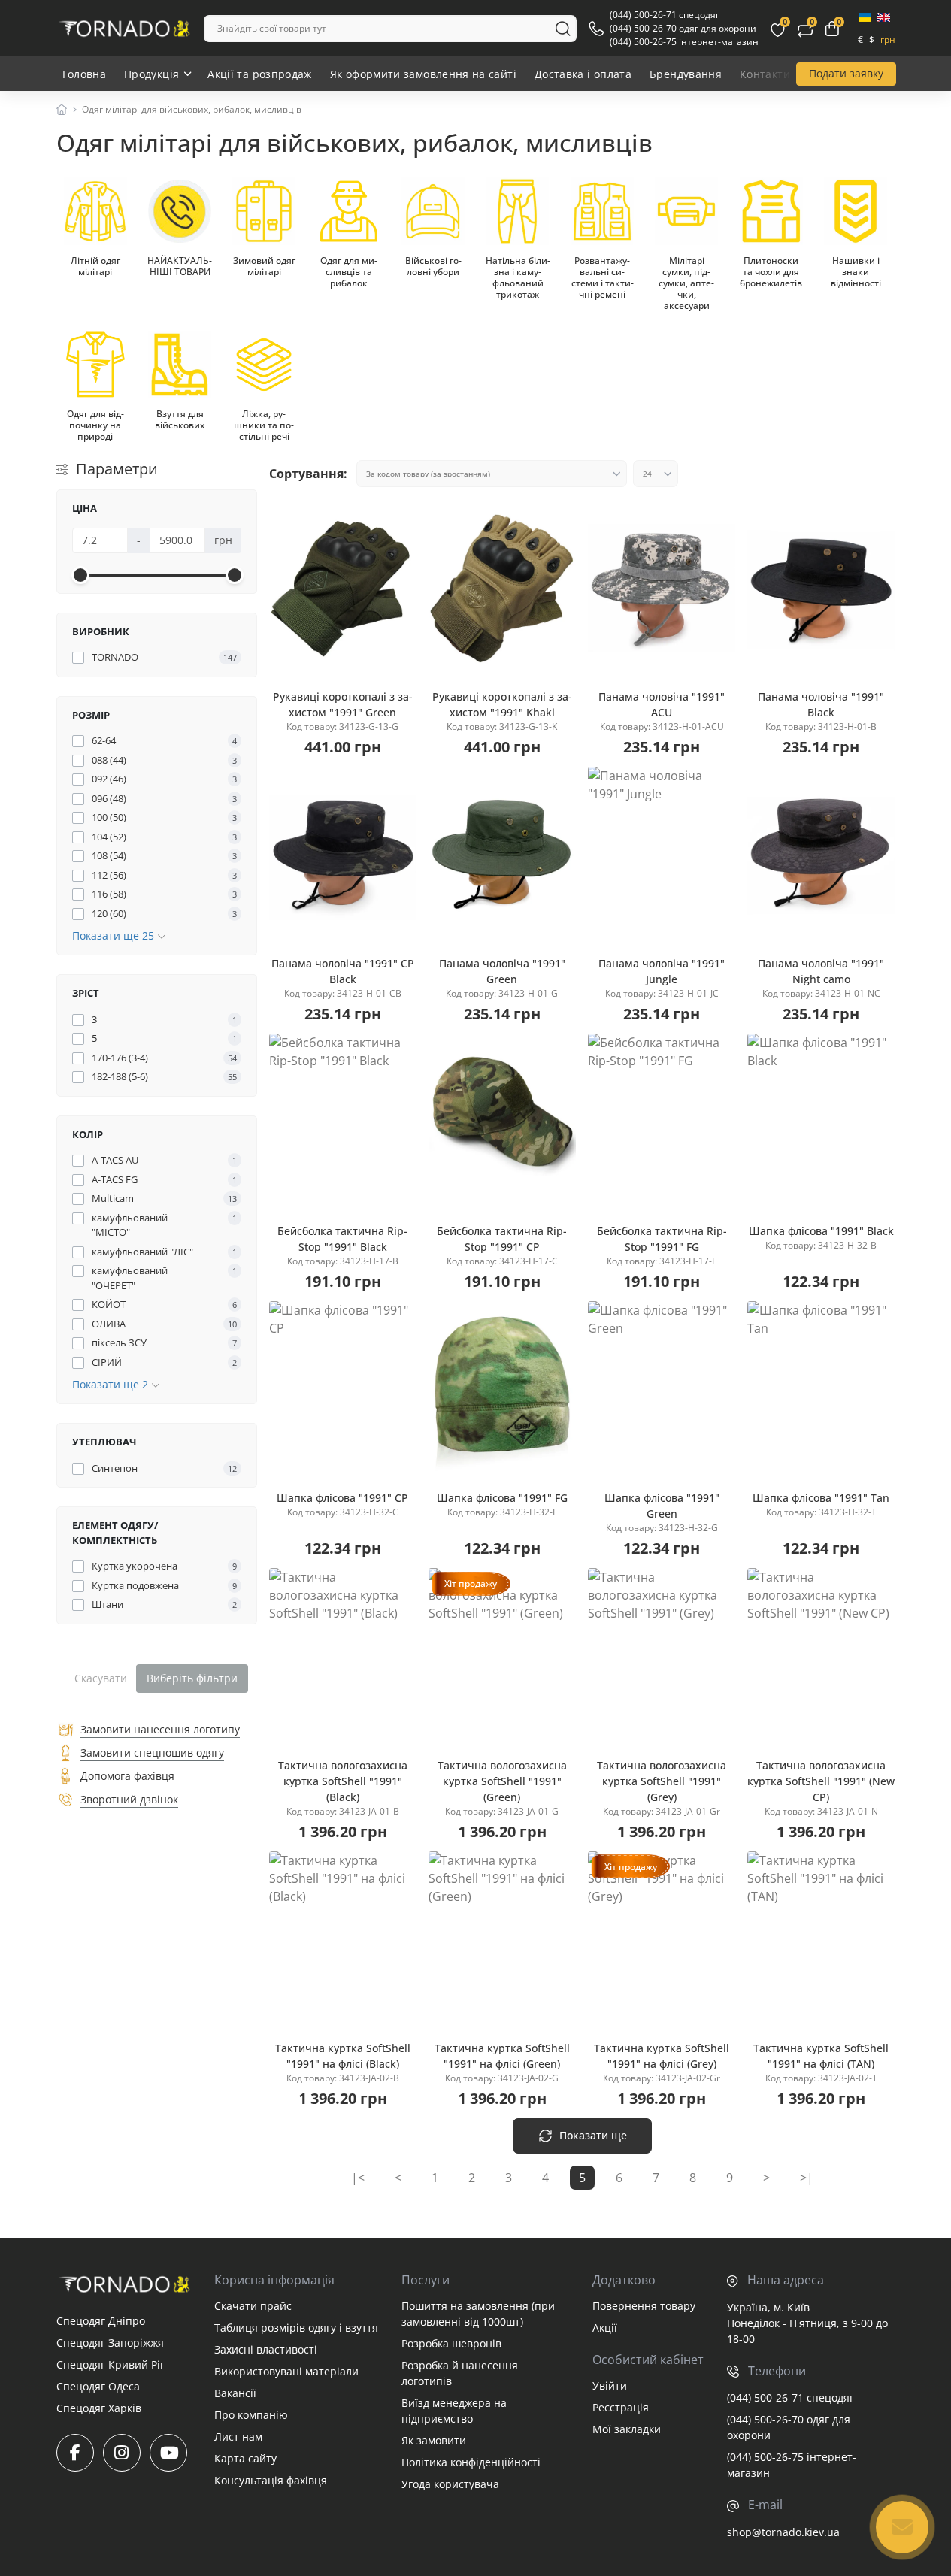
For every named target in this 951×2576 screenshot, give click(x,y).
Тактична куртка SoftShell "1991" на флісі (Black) (343, 2056)
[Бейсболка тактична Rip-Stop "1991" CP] (502, 1122)
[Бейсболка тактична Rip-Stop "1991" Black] (343, 1122)
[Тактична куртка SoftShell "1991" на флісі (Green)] (502, 1940)
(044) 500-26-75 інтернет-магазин (684, 42)
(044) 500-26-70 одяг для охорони (683, 28)
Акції (605, 2328)
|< (358, 2178)
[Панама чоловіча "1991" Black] (821, 588)
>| (807, 2178)
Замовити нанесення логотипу (160, 1729)
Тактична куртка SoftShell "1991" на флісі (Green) (502, 2056)
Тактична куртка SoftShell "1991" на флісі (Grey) (662, 2056)
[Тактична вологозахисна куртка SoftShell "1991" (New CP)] (821, 1657)
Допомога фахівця (127, 1776)
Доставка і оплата (583, 74)
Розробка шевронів (451, 2343)
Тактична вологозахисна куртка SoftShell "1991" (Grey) (662, 1781)
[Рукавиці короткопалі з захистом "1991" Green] (343, 588)
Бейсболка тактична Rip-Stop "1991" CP (502, 1239)
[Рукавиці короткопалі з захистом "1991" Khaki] (502, 588)
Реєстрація (621, 2407)
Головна (85, 74)
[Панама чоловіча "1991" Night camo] (821, 855)
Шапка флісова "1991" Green (662, 1506)
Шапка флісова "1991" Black (821, 1231)
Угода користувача (450, 2484)
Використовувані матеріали (286, 2371)
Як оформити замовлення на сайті (423, 74)
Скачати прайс (253, 2306)
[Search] (563, 29)
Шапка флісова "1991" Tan (821, 1498)
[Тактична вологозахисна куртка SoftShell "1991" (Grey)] (662, 1657)
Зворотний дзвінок (129, 1799)
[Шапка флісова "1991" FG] (502, 1390)
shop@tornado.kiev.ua (783, 2532)
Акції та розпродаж (259, 74)
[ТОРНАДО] (124, 2284)
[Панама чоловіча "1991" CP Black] (343, 855)
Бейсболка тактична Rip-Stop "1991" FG (662, 1239)
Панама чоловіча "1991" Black (821, 704)
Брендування (686, 74)
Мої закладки (627, 2429)
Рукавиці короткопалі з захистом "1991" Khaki (502, 704)
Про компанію (251, 2415)
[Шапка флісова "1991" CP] (343, 1390)
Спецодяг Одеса (98, 2386)
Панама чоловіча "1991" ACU (662, 704)
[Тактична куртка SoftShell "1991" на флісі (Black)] (343, 1940)
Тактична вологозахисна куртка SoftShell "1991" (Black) (343, 1781)
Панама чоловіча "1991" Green (502, 971)
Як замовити (434, 2440)
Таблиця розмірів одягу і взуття (296, 2328)
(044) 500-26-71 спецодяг (665, 15)
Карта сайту (245, 2458)
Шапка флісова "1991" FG (502, 1498)
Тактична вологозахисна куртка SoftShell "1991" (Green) (502, 1781)
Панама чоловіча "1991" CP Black (343, 971)
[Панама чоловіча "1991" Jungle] (662, 855)
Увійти (610, 2385)
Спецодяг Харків (99, 2408)
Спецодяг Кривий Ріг (111, 2364)
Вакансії (235, 2393)
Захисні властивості (266, 2349)
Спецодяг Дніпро (101, 2321)
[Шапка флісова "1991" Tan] (821, 1390)
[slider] (80, 575)
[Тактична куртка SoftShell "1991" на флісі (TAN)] (821, 1940)
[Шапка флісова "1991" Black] (821, 1122)
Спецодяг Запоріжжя (110, 2343)
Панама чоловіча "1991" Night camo (821, 971)
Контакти (765, 74)
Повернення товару (644, 2306)
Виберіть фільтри (192, 1678)
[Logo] (124, 29)
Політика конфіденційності (471, 2462)
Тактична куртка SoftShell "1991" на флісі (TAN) (821, 2056)
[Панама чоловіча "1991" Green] (502, 855)
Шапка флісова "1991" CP (342, 1498)
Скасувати (101, 1678)
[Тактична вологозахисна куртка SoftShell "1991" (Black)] (343, 1657)
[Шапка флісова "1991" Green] (662, 1390)
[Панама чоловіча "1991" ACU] (662, 588)
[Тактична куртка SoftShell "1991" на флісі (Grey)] (662, 1940)
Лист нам (238, 2437)
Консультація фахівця (271, 2480)
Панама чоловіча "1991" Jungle (662, 971)
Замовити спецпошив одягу (152, 1753)
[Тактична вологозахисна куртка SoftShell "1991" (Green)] (502, 1657)
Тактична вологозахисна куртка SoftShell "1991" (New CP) (821, 1781)
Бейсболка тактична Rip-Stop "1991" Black (342, 1239)
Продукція (151, 74)
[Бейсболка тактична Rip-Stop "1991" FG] (662, 1122)
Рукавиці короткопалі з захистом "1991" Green (343, 704)
